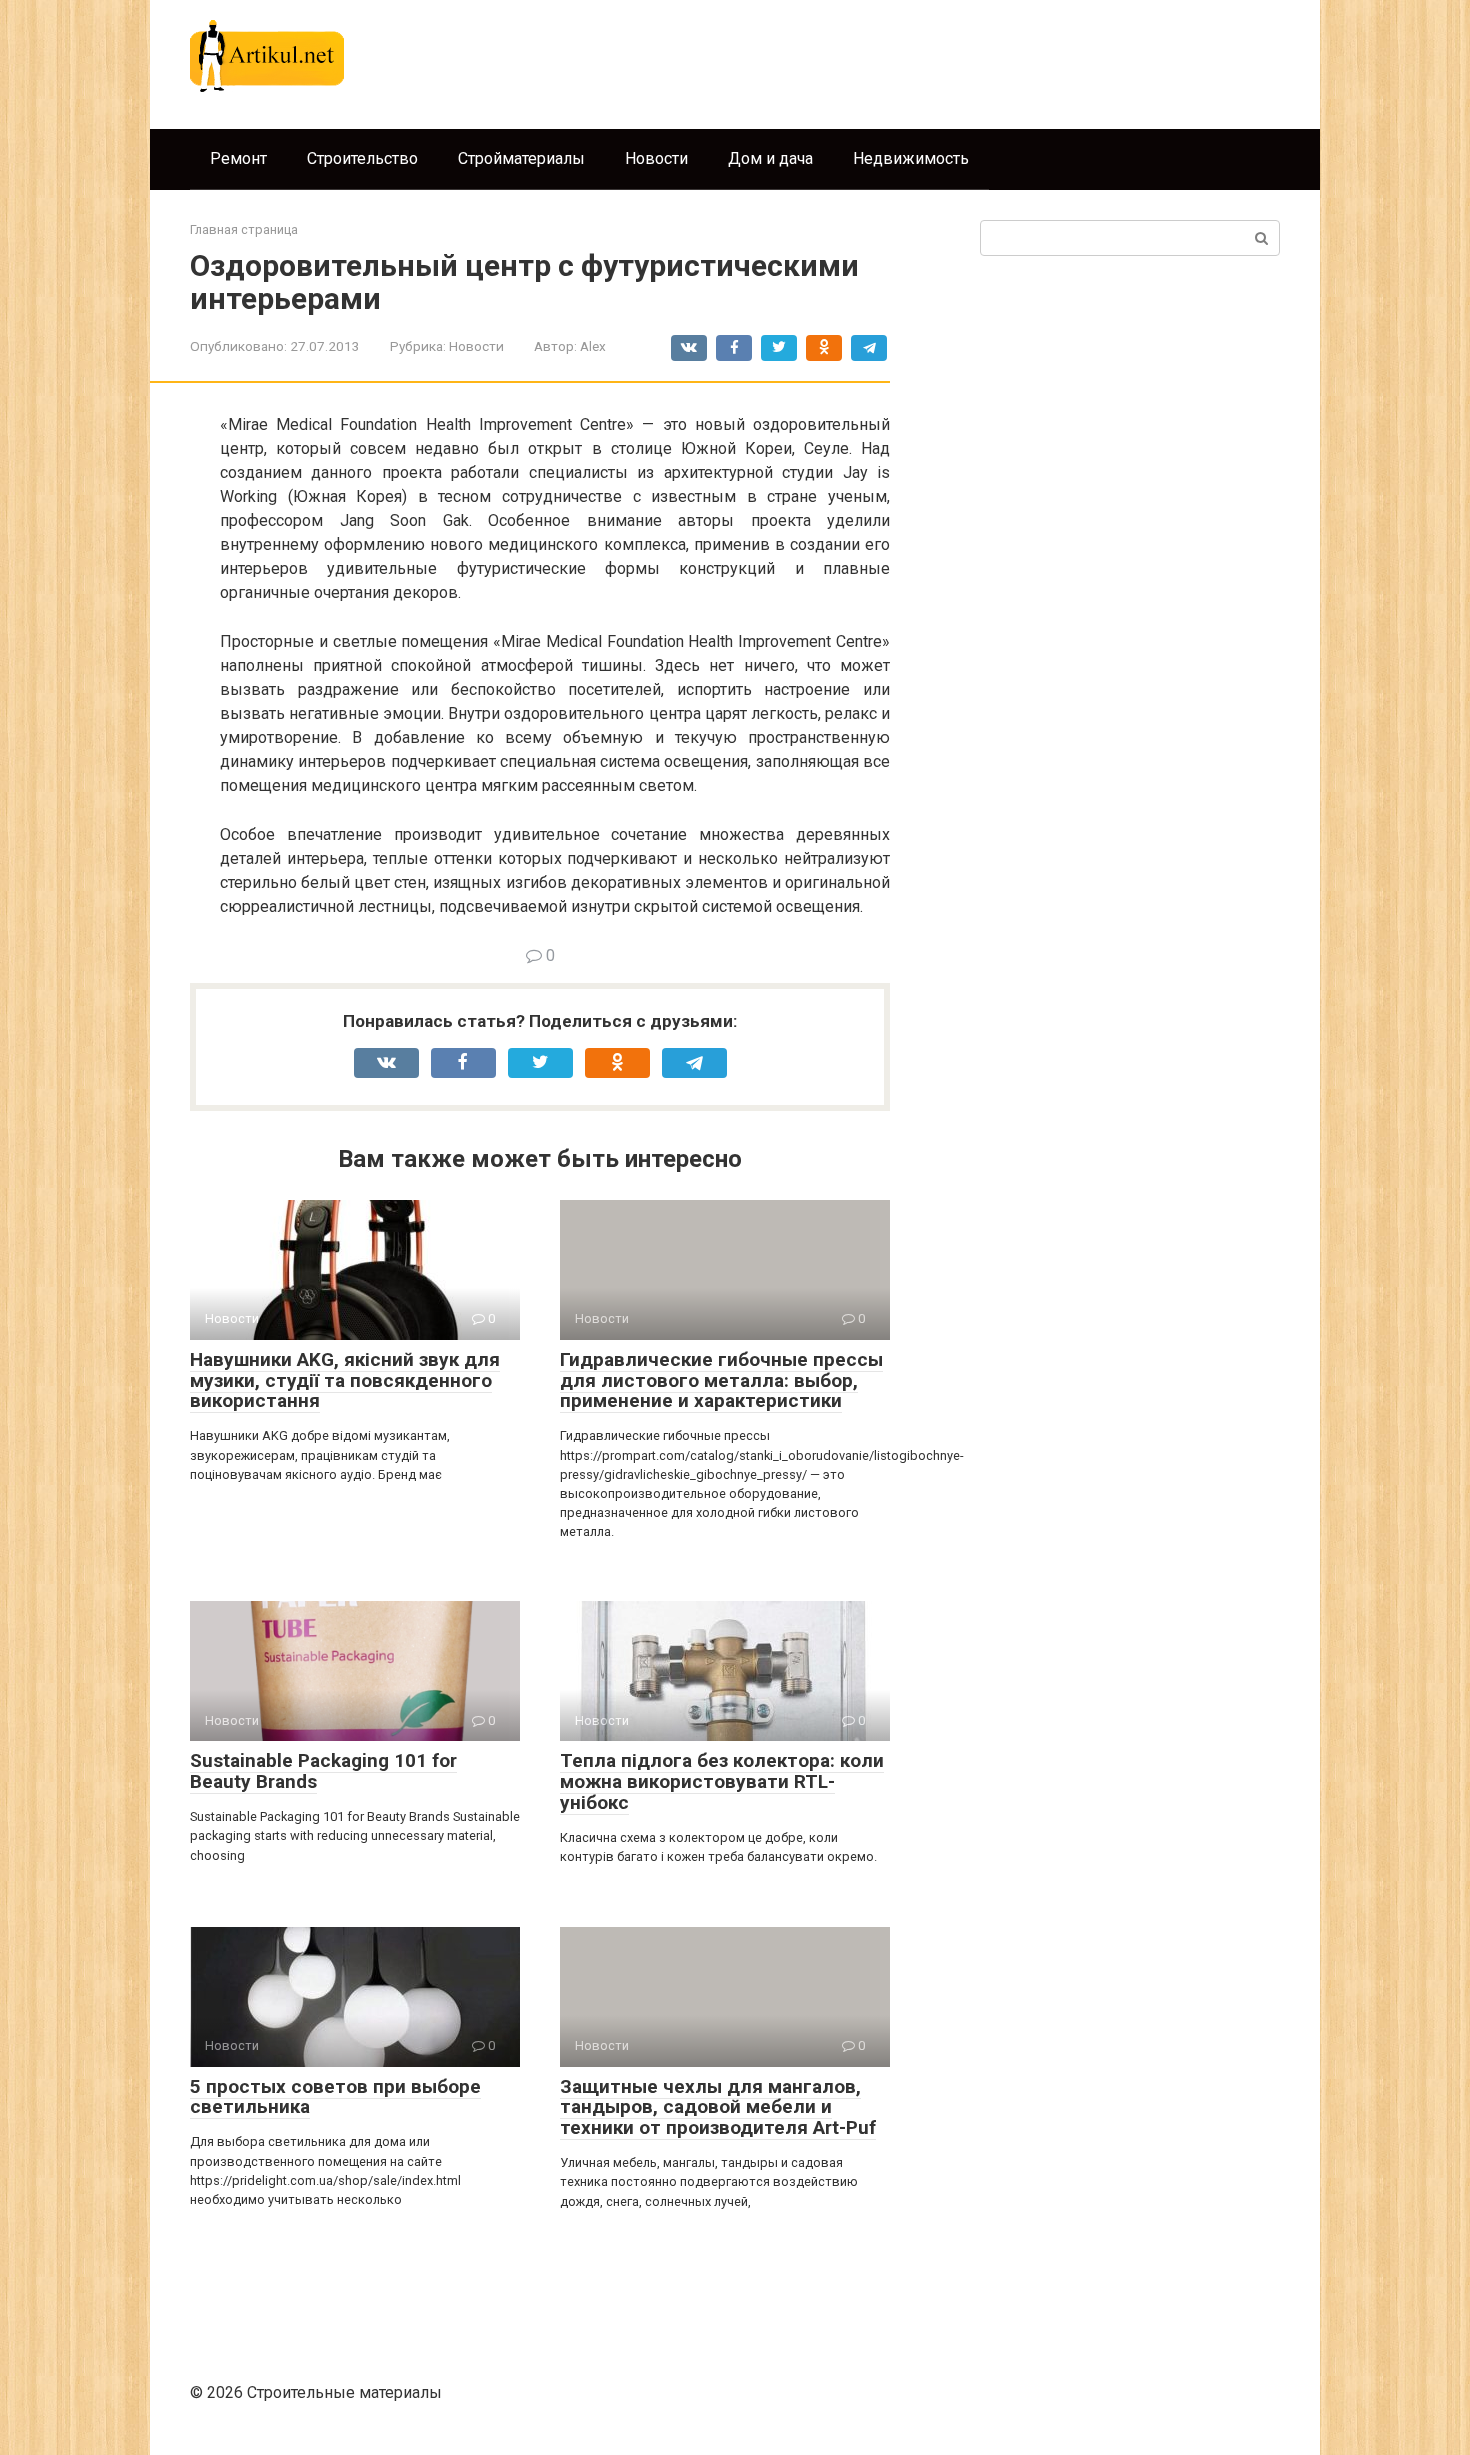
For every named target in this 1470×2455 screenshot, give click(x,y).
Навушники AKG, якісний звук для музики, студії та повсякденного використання (345, 1380)
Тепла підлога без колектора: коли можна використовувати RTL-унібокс (722, 1781)
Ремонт (238, 158)
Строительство (362, 158)
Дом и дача (770, 158)
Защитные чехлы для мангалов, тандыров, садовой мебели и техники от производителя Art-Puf (718, 2107)
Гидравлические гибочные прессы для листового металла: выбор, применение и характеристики (721, 1380)
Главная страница (244, 229)
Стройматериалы (521, 158)
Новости (656, 158)
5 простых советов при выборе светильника (335, 2097)
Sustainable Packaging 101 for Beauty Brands (323, 1771)
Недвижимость (911, 158)
